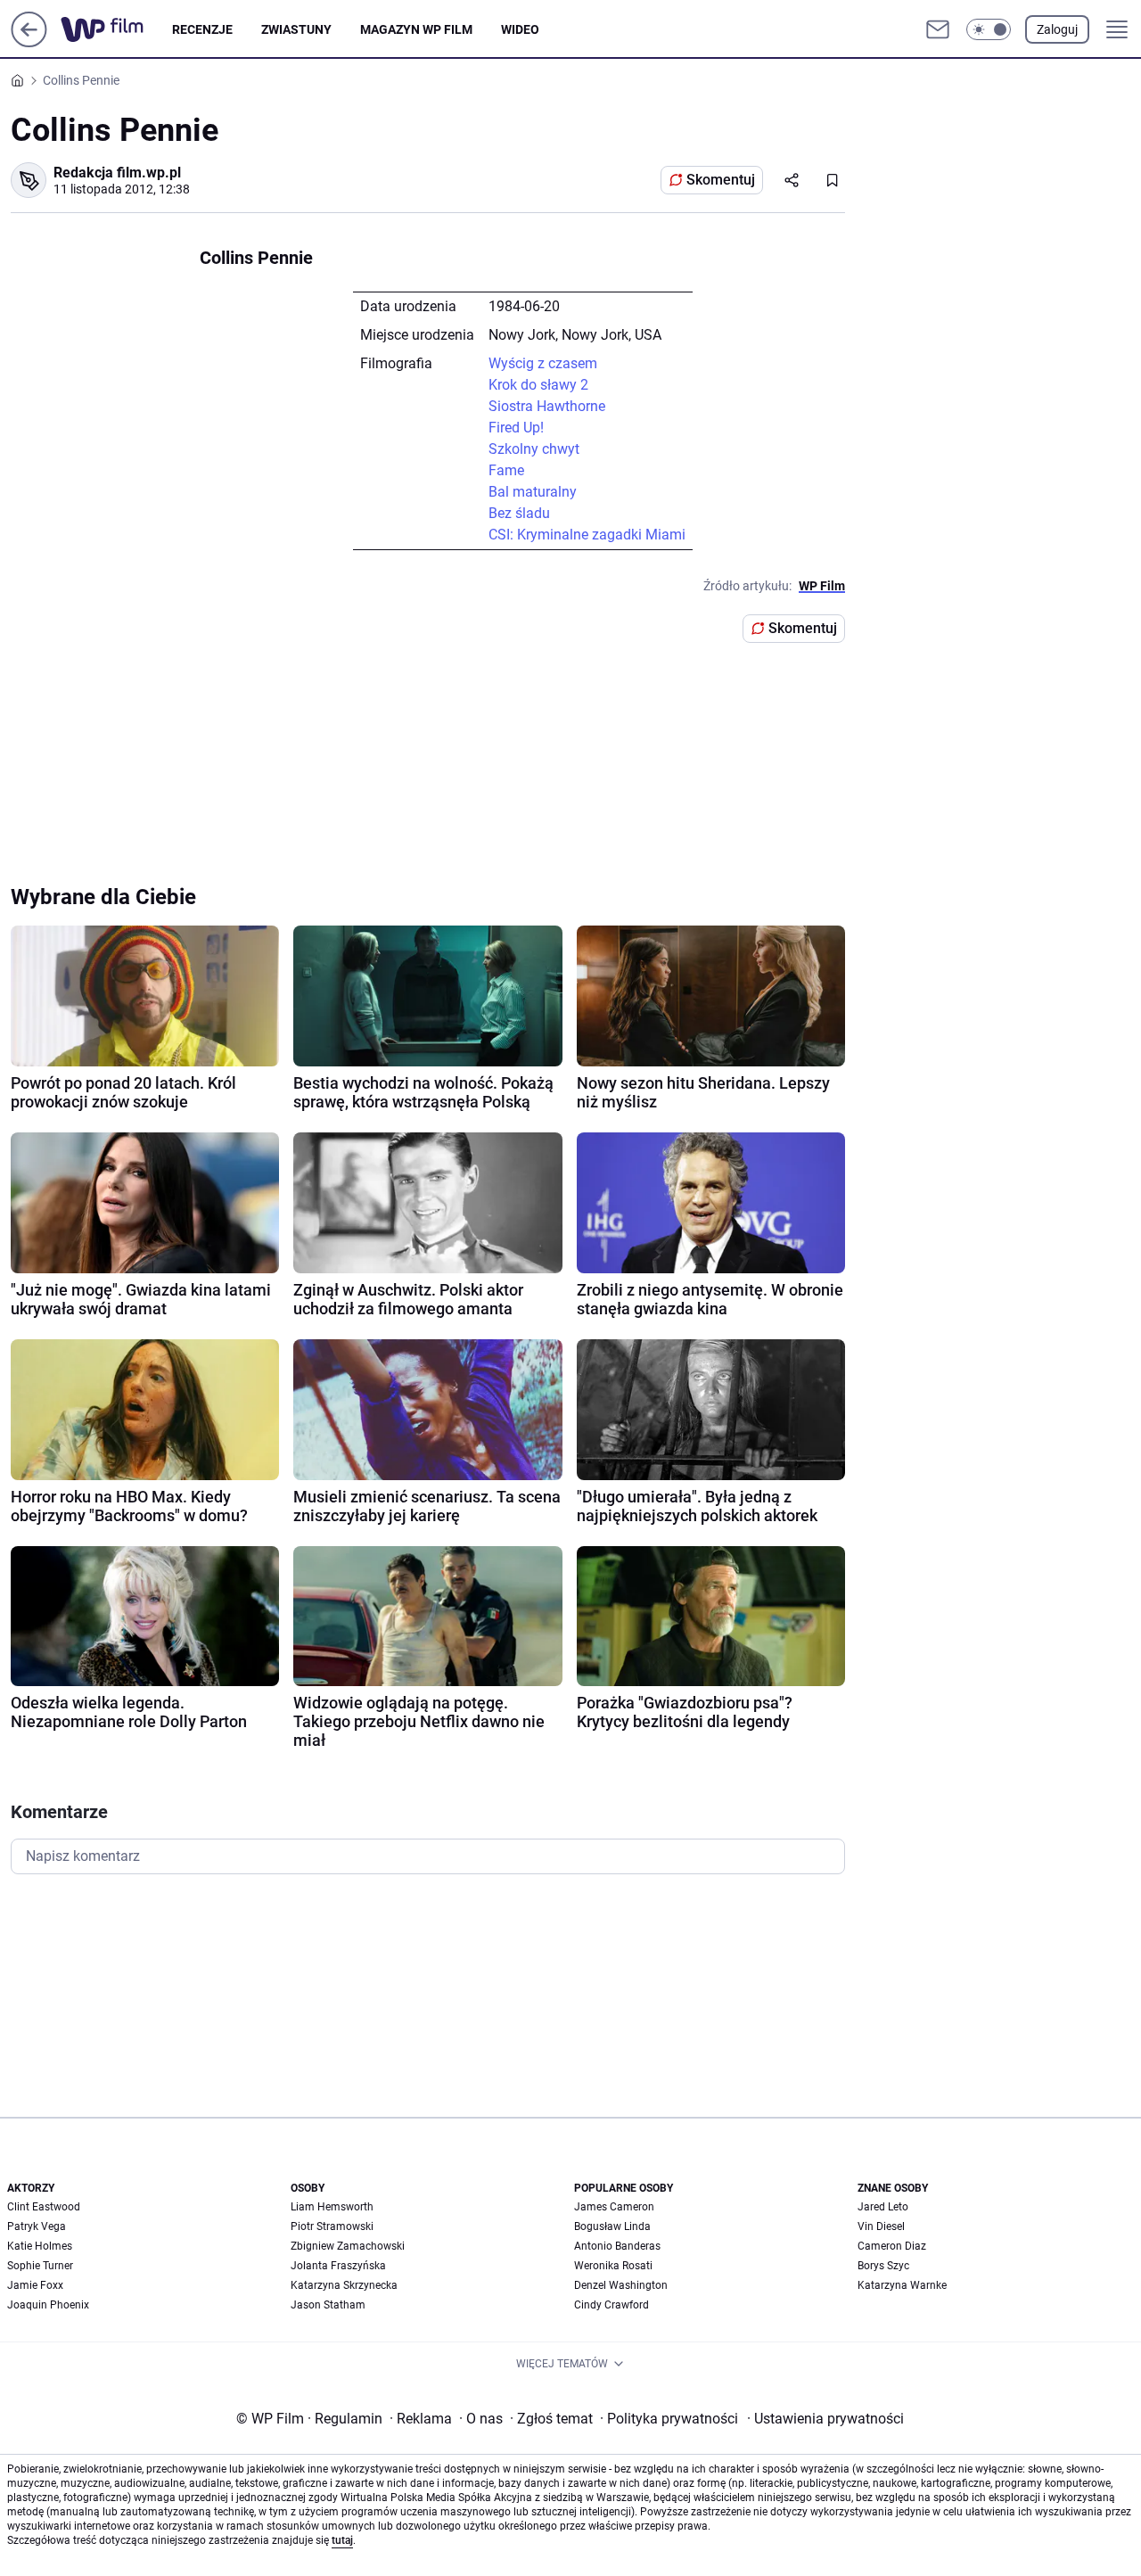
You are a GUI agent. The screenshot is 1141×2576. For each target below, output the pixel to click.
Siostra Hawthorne (547, 406)
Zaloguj (1057, 29)
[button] (989, 29)
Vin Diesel (881, 2226)
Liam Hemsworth (332, 2207)
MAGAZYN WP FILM (416, 29)
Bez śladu (519, 513)
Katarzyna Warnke (902, 2285)
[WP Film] (116, 29)
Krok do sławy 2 (538, 385)
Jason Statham (328, 2305)
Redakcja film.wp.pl (117, 173)
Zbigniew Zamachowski (348, 2246)
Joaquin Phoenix (48, 2305)
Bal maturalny (533, 492)
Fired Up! (516, 428)
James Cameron (614, 2207)
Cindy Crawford (612, 2305)
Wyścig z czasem (543, 363)
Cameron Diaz (892, 2246)
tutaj (342, 2540)
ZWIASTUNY (296, 29)
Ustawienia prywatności (825, 2419)
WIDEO (520, 29)
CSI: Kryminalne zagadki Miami (587, 535)
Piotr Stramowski (332, 2226)
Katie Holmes (40, 2246)
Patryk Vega (37, 2226)
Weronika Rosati (613, 2266)
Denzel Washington (621, 2285)
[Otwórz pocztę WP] (938, 29)
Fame (506, 470)
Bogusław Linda (612, 2226)
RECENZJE (202, 29)
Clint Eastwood (44, 2207)
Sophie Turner (40, 2266)
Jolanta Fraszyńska (338, 2266)
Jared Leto (883, 2207)
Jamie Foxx (35, 2285)
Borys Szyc (883, 2266)
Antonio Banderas (617, 2246)
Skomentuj (721, 180)
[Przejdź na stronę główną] (29, 42)
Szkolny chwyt (534, 449)
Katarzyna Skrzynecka (344, 2285)
